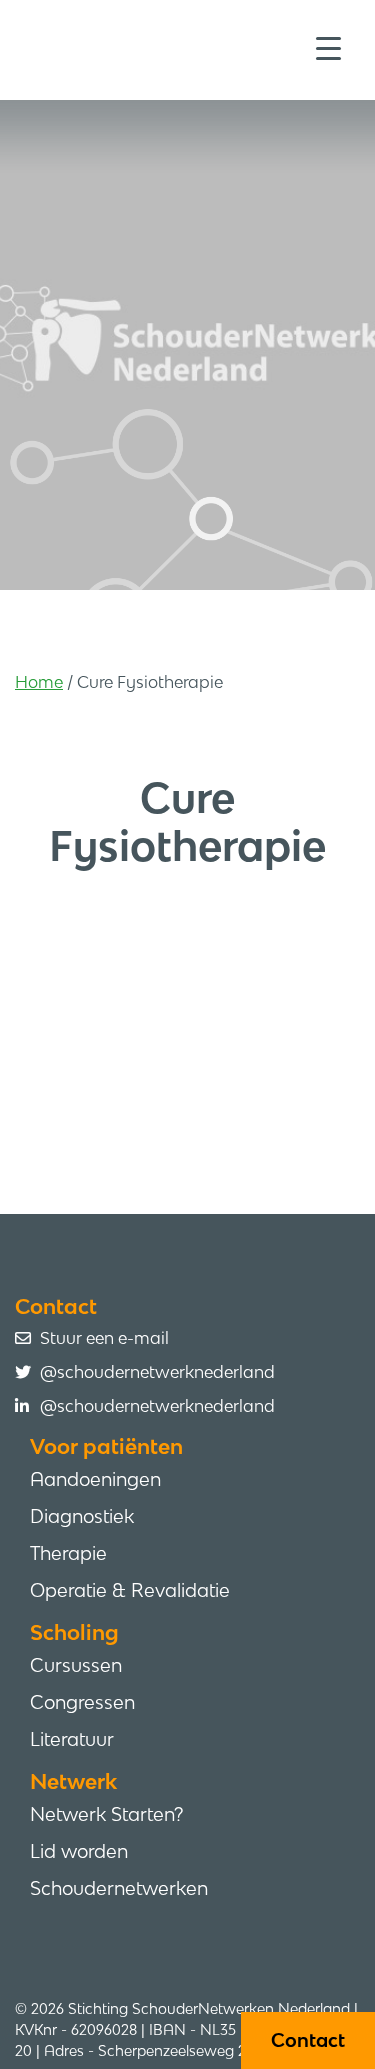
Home (39, 682)
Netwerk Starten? (106, 1814)
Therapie (68, 1553)
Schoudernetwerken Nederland (195, 48)
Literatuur (72, 1739)
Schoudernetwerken (119, 1888)
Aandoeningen (95, 1479)
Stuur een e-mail (104, 1338)
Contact (308, 2040)
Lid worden (79, 1851)
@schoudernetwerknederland (157, 1372)
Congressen (82, 1702)
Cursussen (76, 1665)
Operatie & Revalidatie (130, 1590)
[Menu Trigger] (328, 47)
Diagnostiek (82, 1516)
